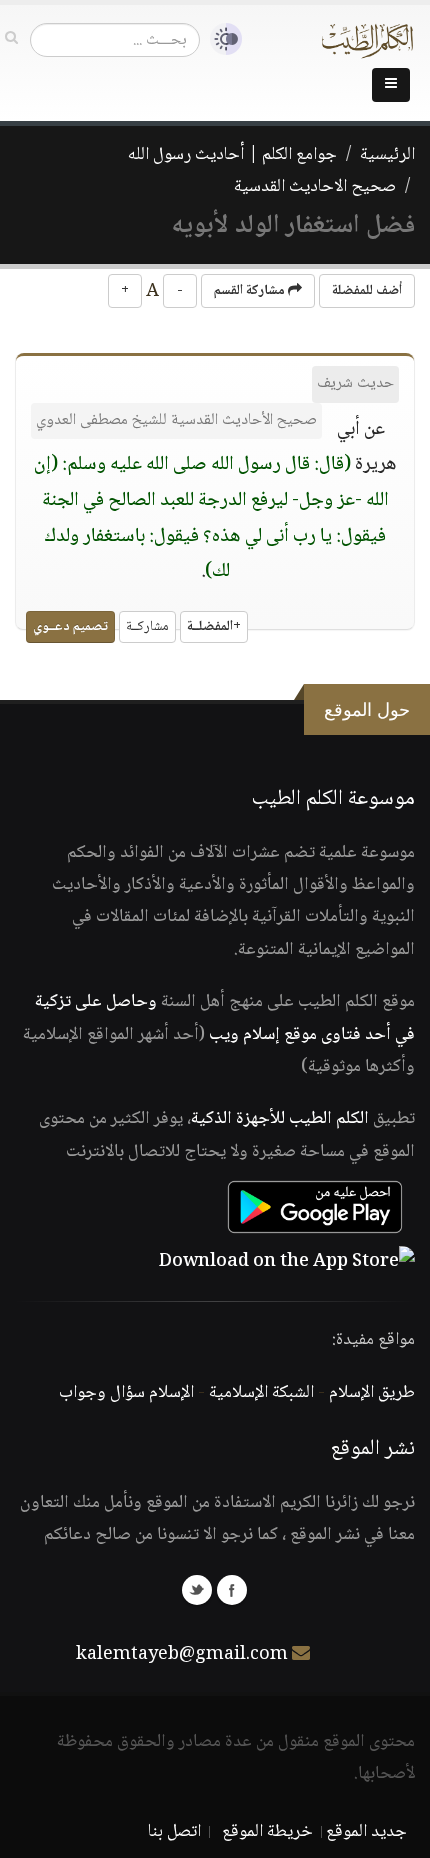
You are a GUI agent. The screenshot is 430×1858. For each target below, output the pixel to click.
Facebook (232, 1590)
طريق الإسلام (372, 1393)
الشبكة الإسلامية (261, 1393)
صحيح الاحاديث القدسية (315, 187)
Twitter (197, 1590)
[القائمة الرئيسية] (391, 85)
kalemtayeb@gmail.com (182, 1655)
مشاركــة (147, 627)
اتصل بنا (174, 1832)
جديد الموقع (366, 1832)
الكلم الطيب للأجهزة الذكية (280, 1119)
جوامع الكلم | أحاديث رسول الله (232, 155)
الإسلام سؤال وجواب (126, 1393)
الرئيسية (387, 155)
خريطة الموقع (267, 1832)
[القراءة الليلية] (221, 39)
